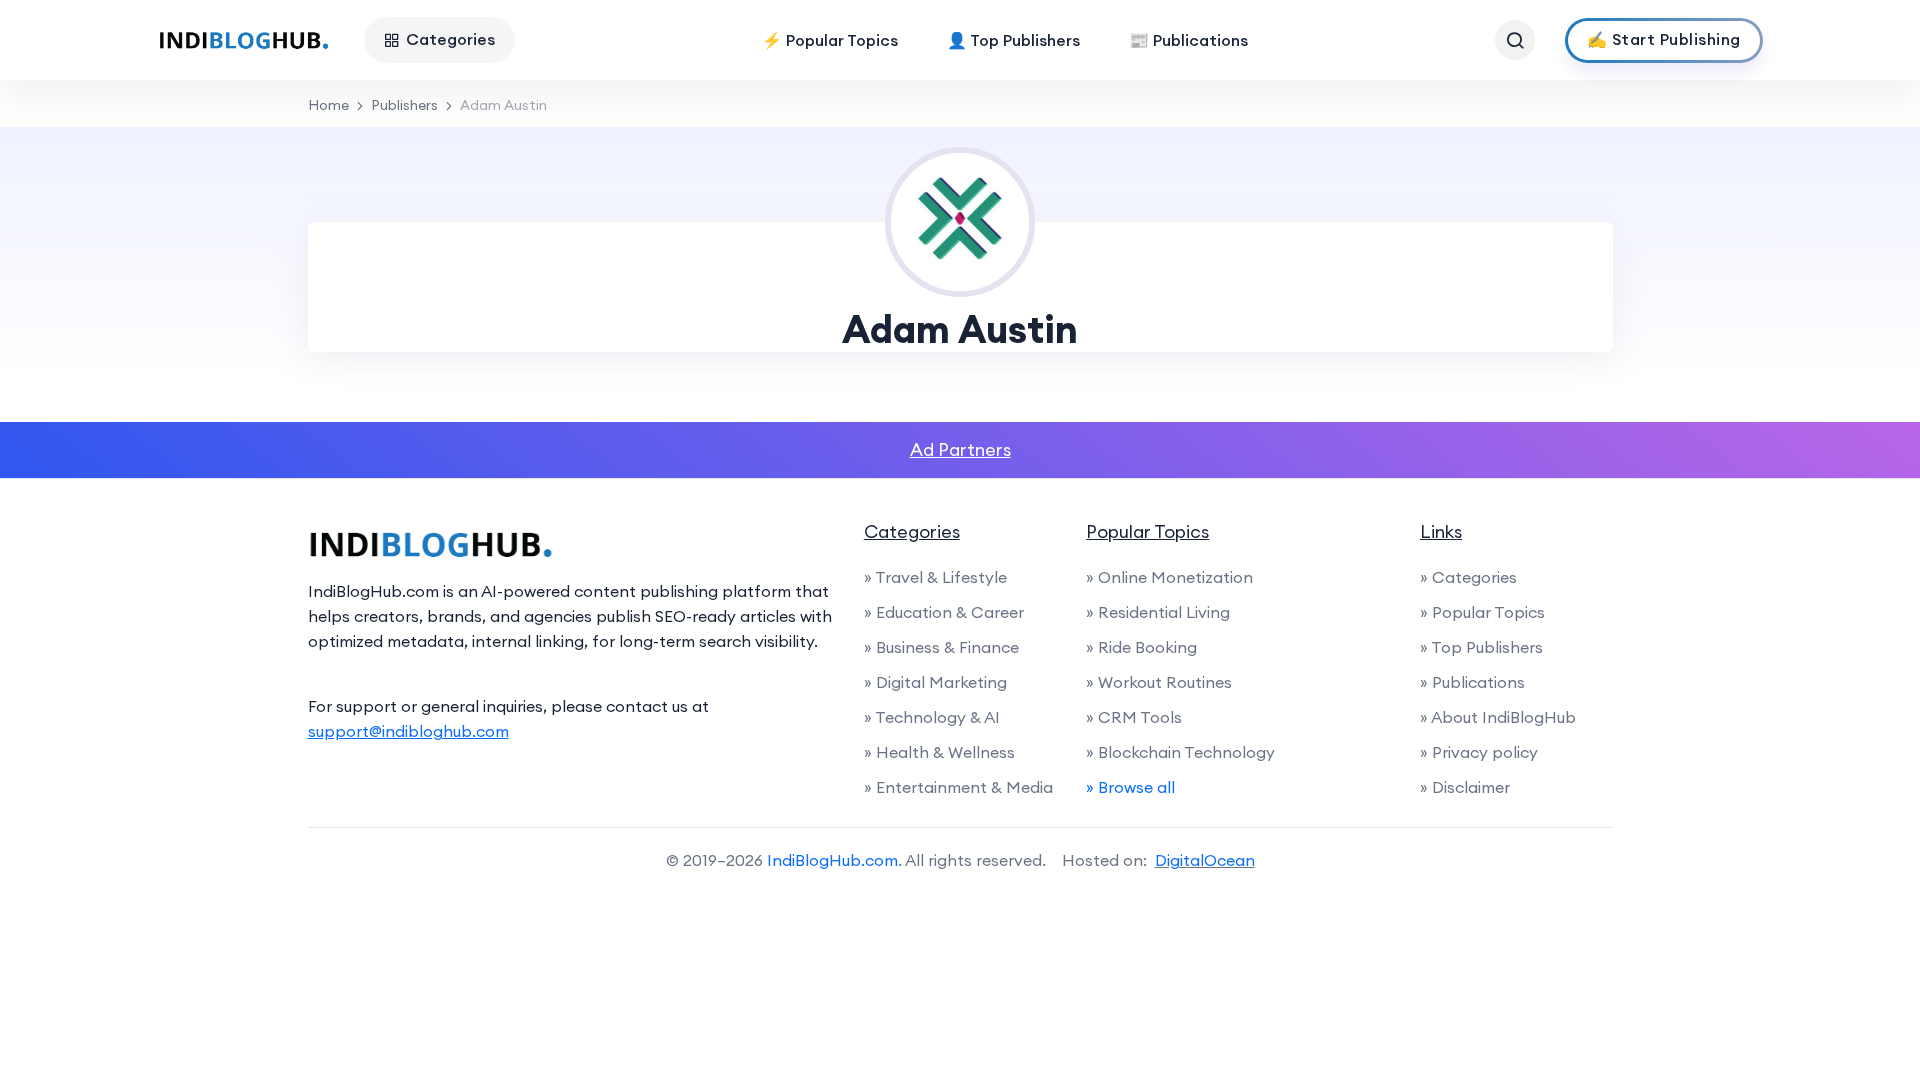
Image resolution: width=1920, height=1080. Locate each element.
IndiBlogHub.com (832, 860)
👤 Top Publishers (1013, 40)
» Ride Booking (1141, 647)
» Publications (1472, 682)
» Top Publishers (1481, 647)
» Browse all (1130, 787)
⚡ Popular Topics (830, 40)
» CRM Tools (1134, 717)
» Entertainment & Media (958, 787)
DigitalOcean (1205, 860)
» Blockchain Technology (1180, 752)
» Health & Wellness (939, 752)
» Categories (1468, 577)
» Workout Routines (1159, 682)
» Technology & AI (932, 717)
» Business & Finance (941, 647)
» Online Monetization (1169, 577)
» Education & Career (944, 612)
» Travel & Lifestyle (935, 577)
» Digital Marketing (935, 682)
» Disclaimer (1465, 787)
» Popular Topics (1482, 612)
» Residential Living (1158, 612)
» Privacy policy (1479, 752)
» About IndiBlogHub (1498, 717)
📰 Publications (1188, 40)
